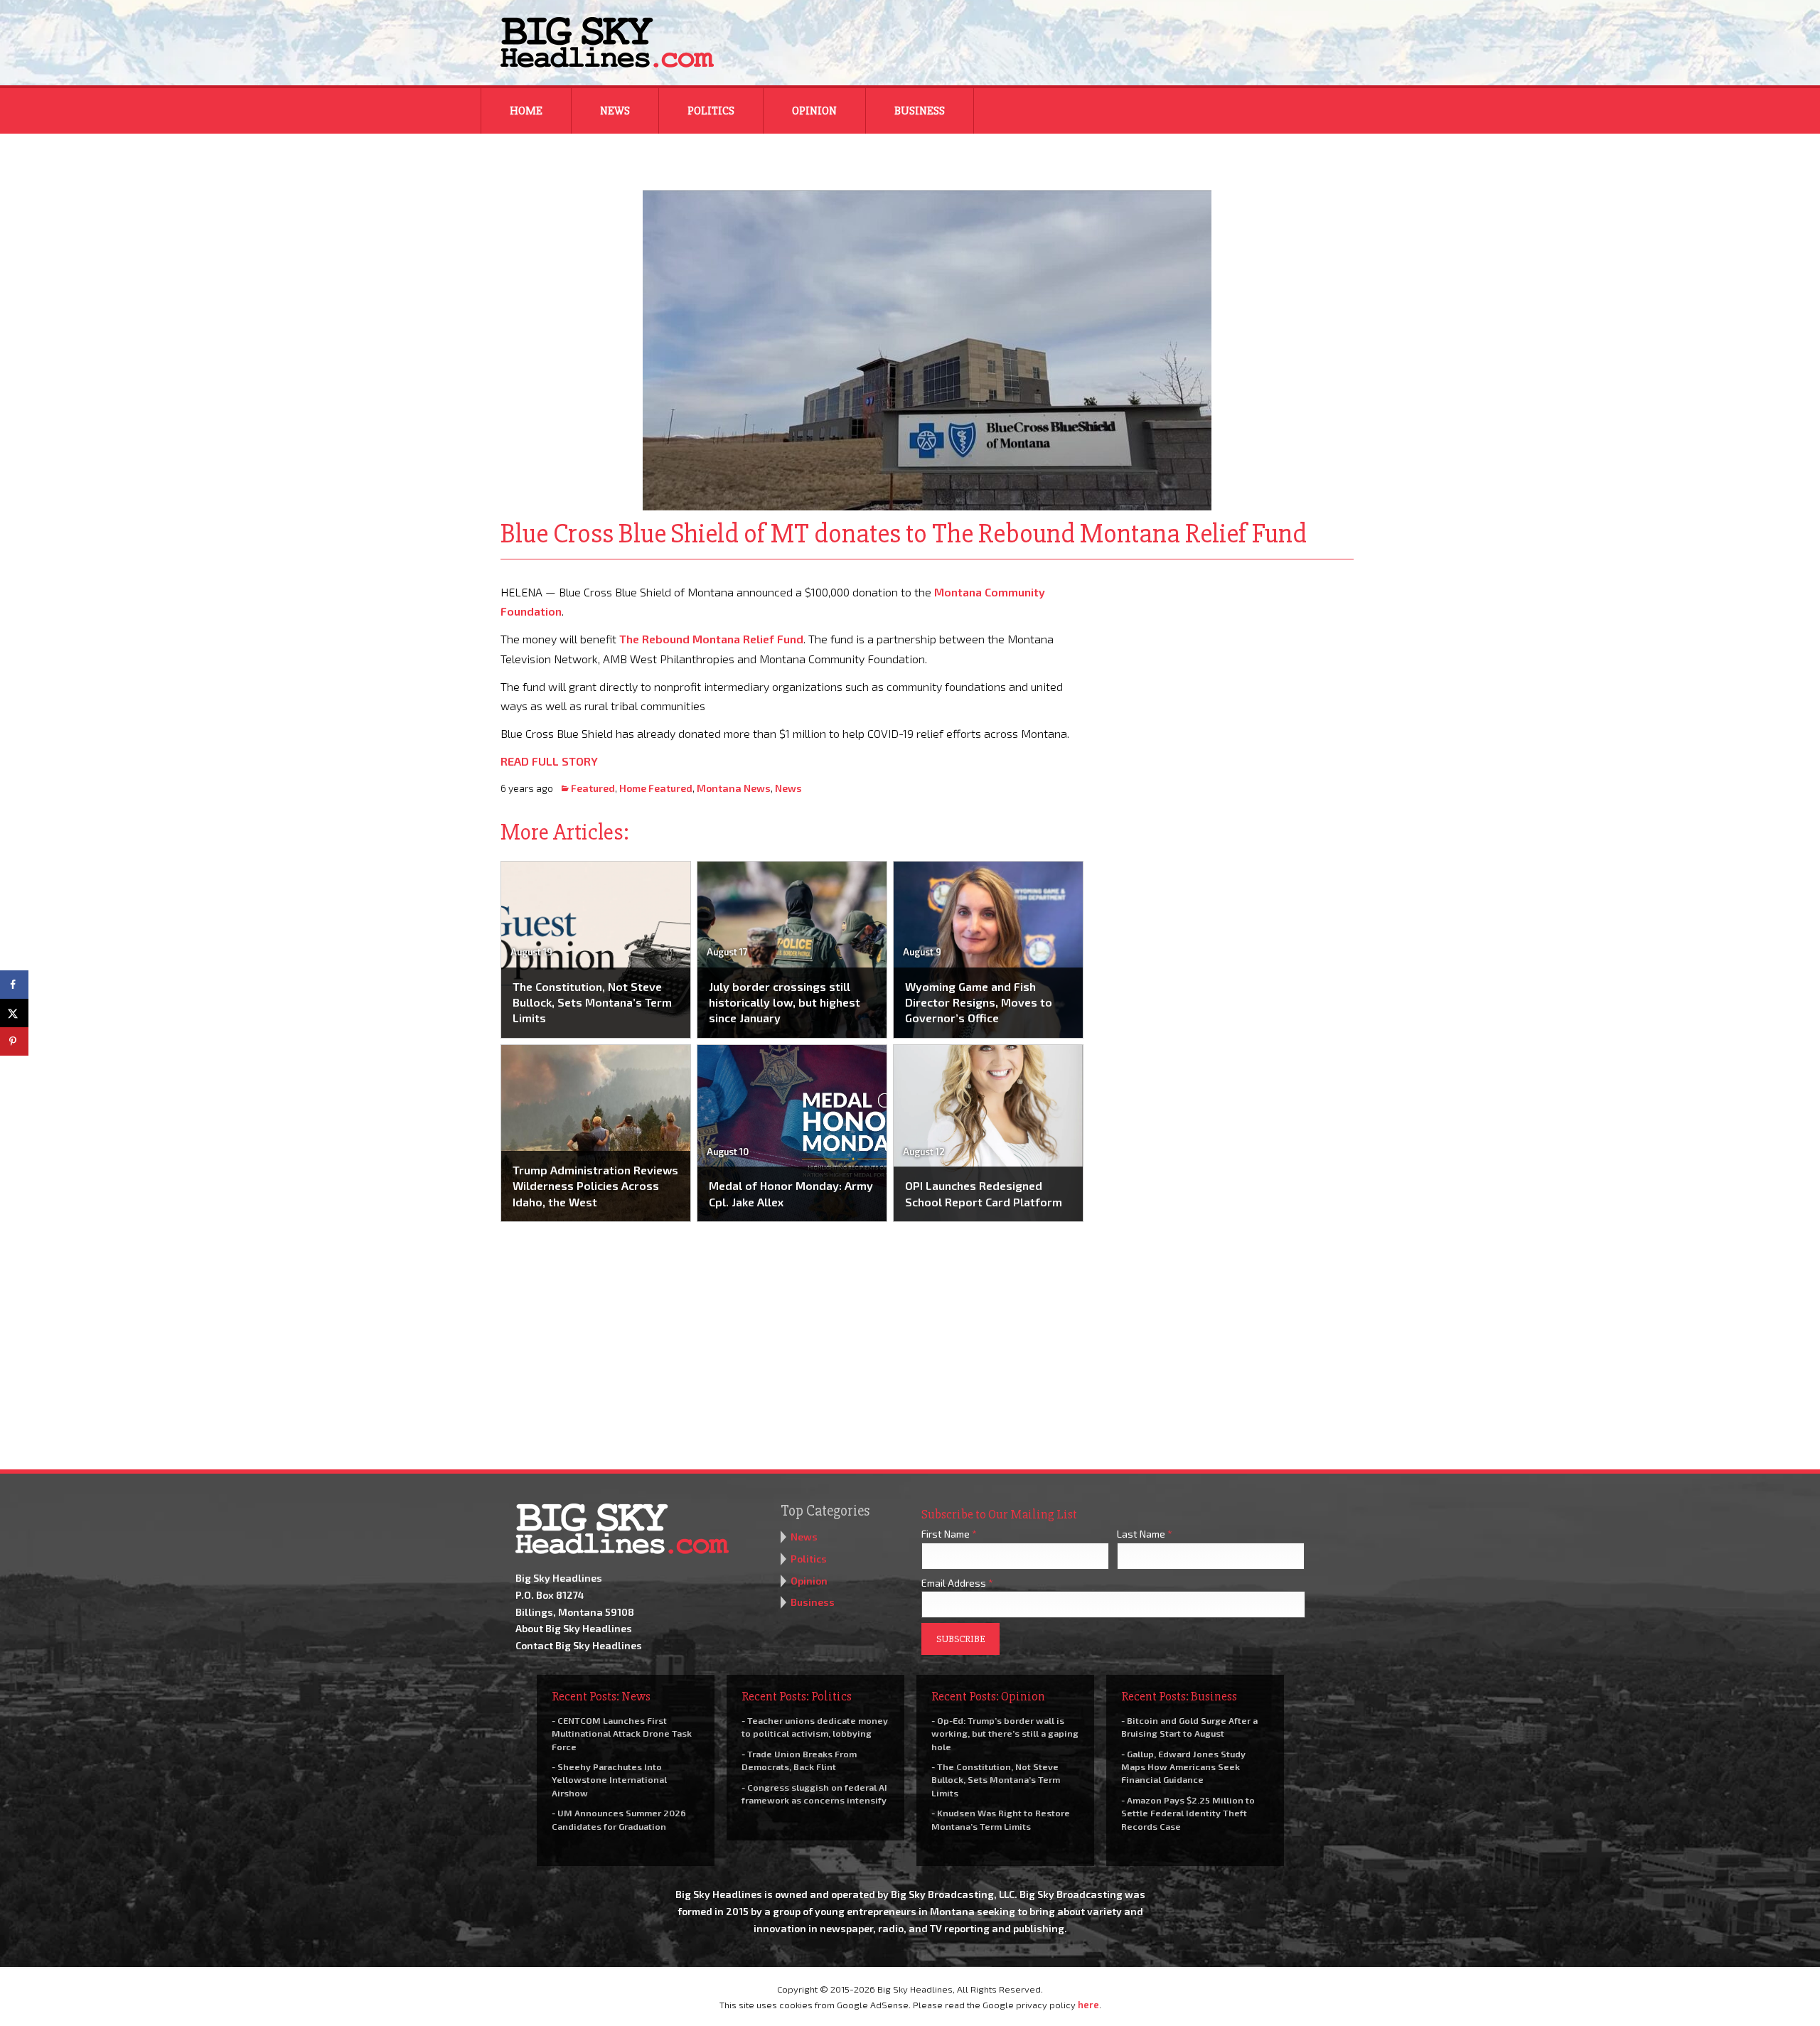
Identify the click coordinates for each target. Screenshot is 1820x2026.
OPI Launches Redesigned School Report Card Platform (984, 1193)
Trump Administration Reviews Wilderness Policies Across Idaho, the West (595, 1186)
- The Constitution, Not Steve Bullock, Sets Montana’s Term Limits (996, 1779)
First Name (949, 1534)
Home (526, 111)
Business (920, 111)
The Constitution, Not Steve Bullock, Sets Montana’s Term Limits (592, 1002)
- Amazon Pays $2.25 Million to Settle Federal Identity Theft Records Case (1188, 1813)
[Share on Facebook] (14, 985)
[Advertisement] (1228, 671)
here (1088, 2005)
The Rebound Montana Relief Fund (711, 639)
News (615, 111)
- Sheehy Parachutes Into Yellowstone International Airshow (609, 1779)
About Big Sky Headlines (574, 1628)
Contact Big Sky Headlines (579, 1645)
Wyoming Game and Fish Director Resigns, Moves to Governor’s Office (979, 1002)
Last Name (1145, 1534)
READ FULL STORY (549, 761)
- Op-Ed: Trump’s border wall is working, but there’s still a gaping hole (1005, 1733)
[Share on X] (14, 1013)
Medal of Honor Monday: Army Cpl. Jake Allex (791, 1193)
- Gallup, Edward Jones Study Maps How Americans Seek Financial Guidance (1183, 1767)
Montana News (734, 788)
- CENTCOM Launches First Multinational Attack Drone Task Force (622, 1733)
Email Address (957, 1583)
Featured (593, 788)
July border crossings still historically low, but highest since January (785, 1002)
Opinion (814, 111)
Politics (711, 111)
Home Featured (656, 788)
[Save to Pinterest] (14, 1041)
